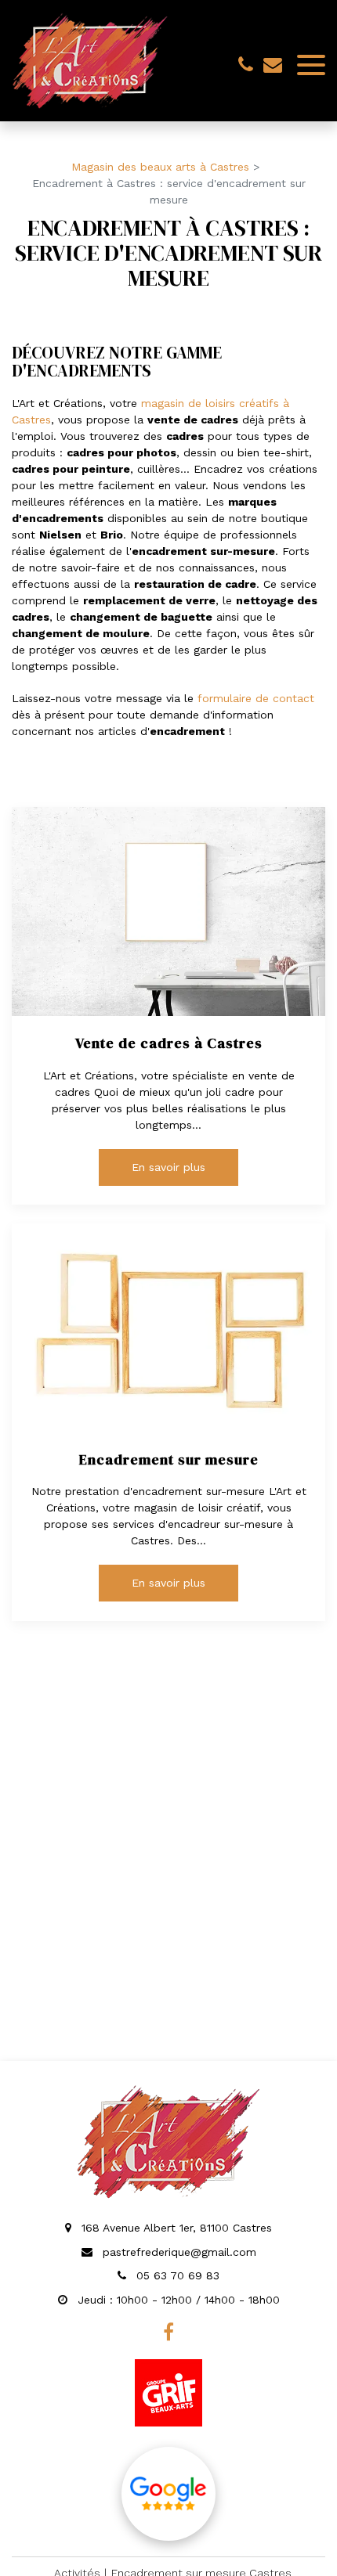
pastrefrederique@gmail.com (273, 64)
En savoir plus (168, 1167)
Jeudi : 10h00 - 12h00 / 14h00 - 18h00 (177, 2300)
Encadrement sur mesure (169, 1460)
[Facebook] (168, 2332)
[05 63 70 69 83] (249, 64)
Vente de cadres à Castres (169, 1043)
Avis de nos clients (168, 2494)
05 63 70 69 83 (176, 2275)
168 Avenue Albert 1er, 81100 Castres (175, 2228)
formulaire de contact (256, 698)
